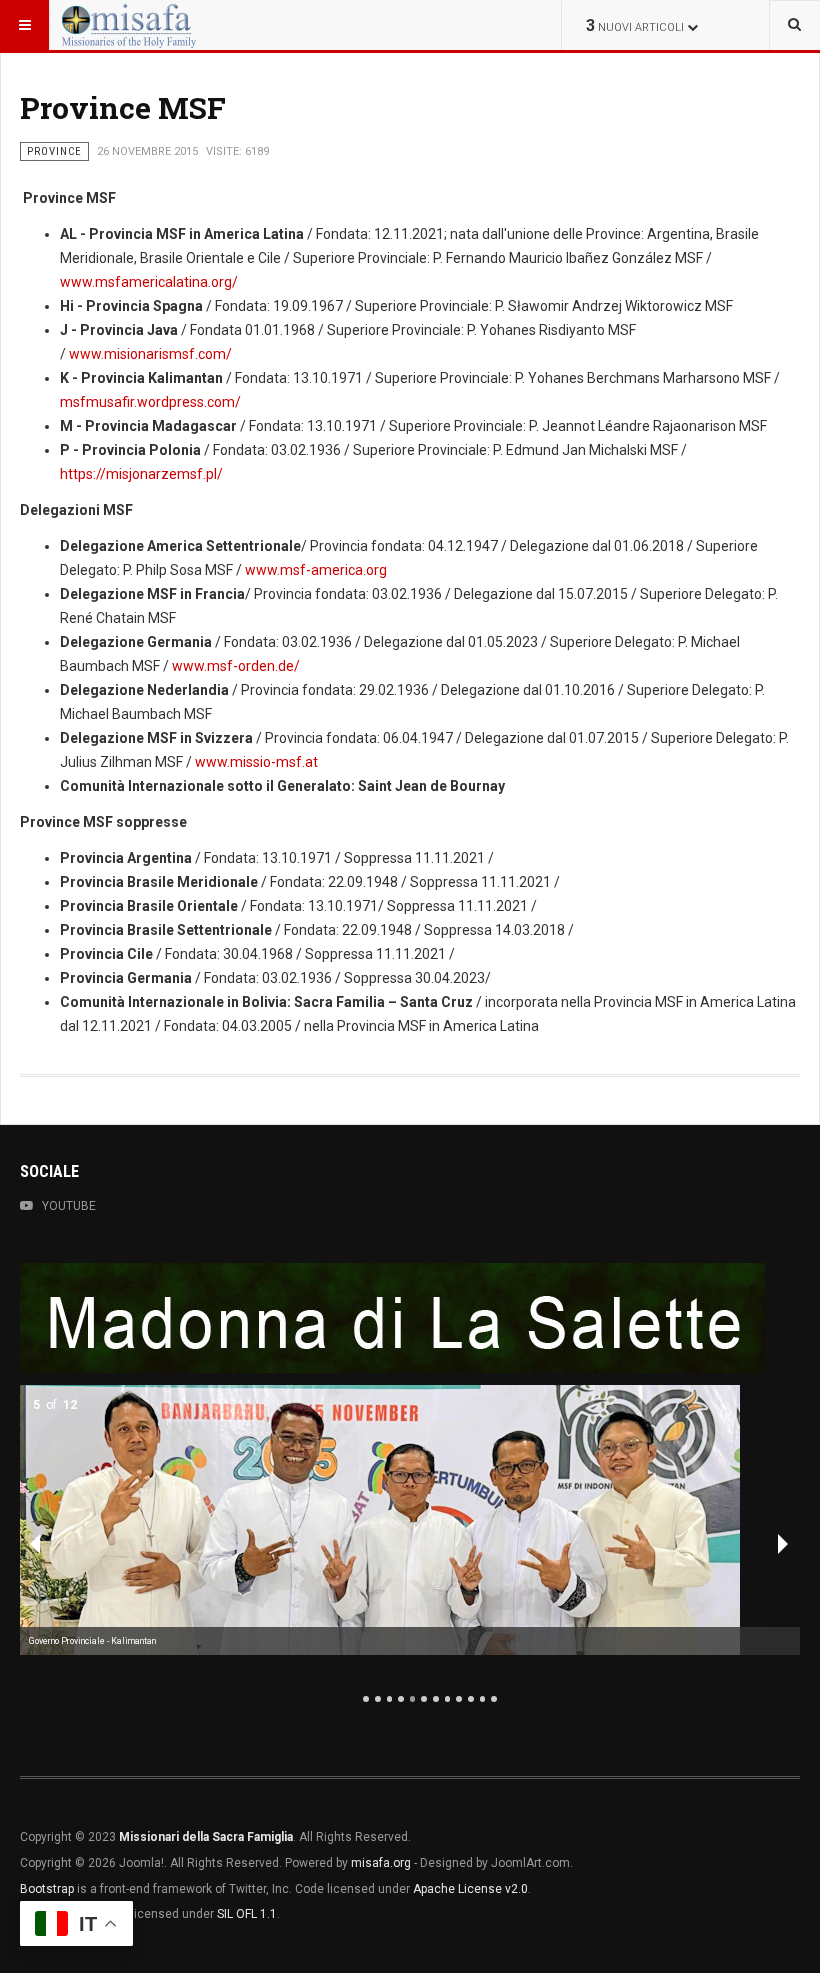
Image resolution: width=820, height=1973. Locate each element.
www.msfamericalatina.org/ (149, 282)
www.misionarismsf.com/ (150, 354)
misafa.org (381, 1863)
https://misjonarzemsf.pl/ (141, 474)
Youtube (69, 1206)
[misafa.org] (129, 25)
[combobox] (794, 25)
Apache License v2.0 (470, 1889)
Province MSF (123, 107)
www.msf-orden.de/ (236, 666)
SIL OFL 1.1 (247, 1914)
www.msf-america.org (316, 570)
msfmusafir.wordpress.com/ (150, 402)
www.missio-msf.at (256, 762)
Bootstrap (47, 1889)
